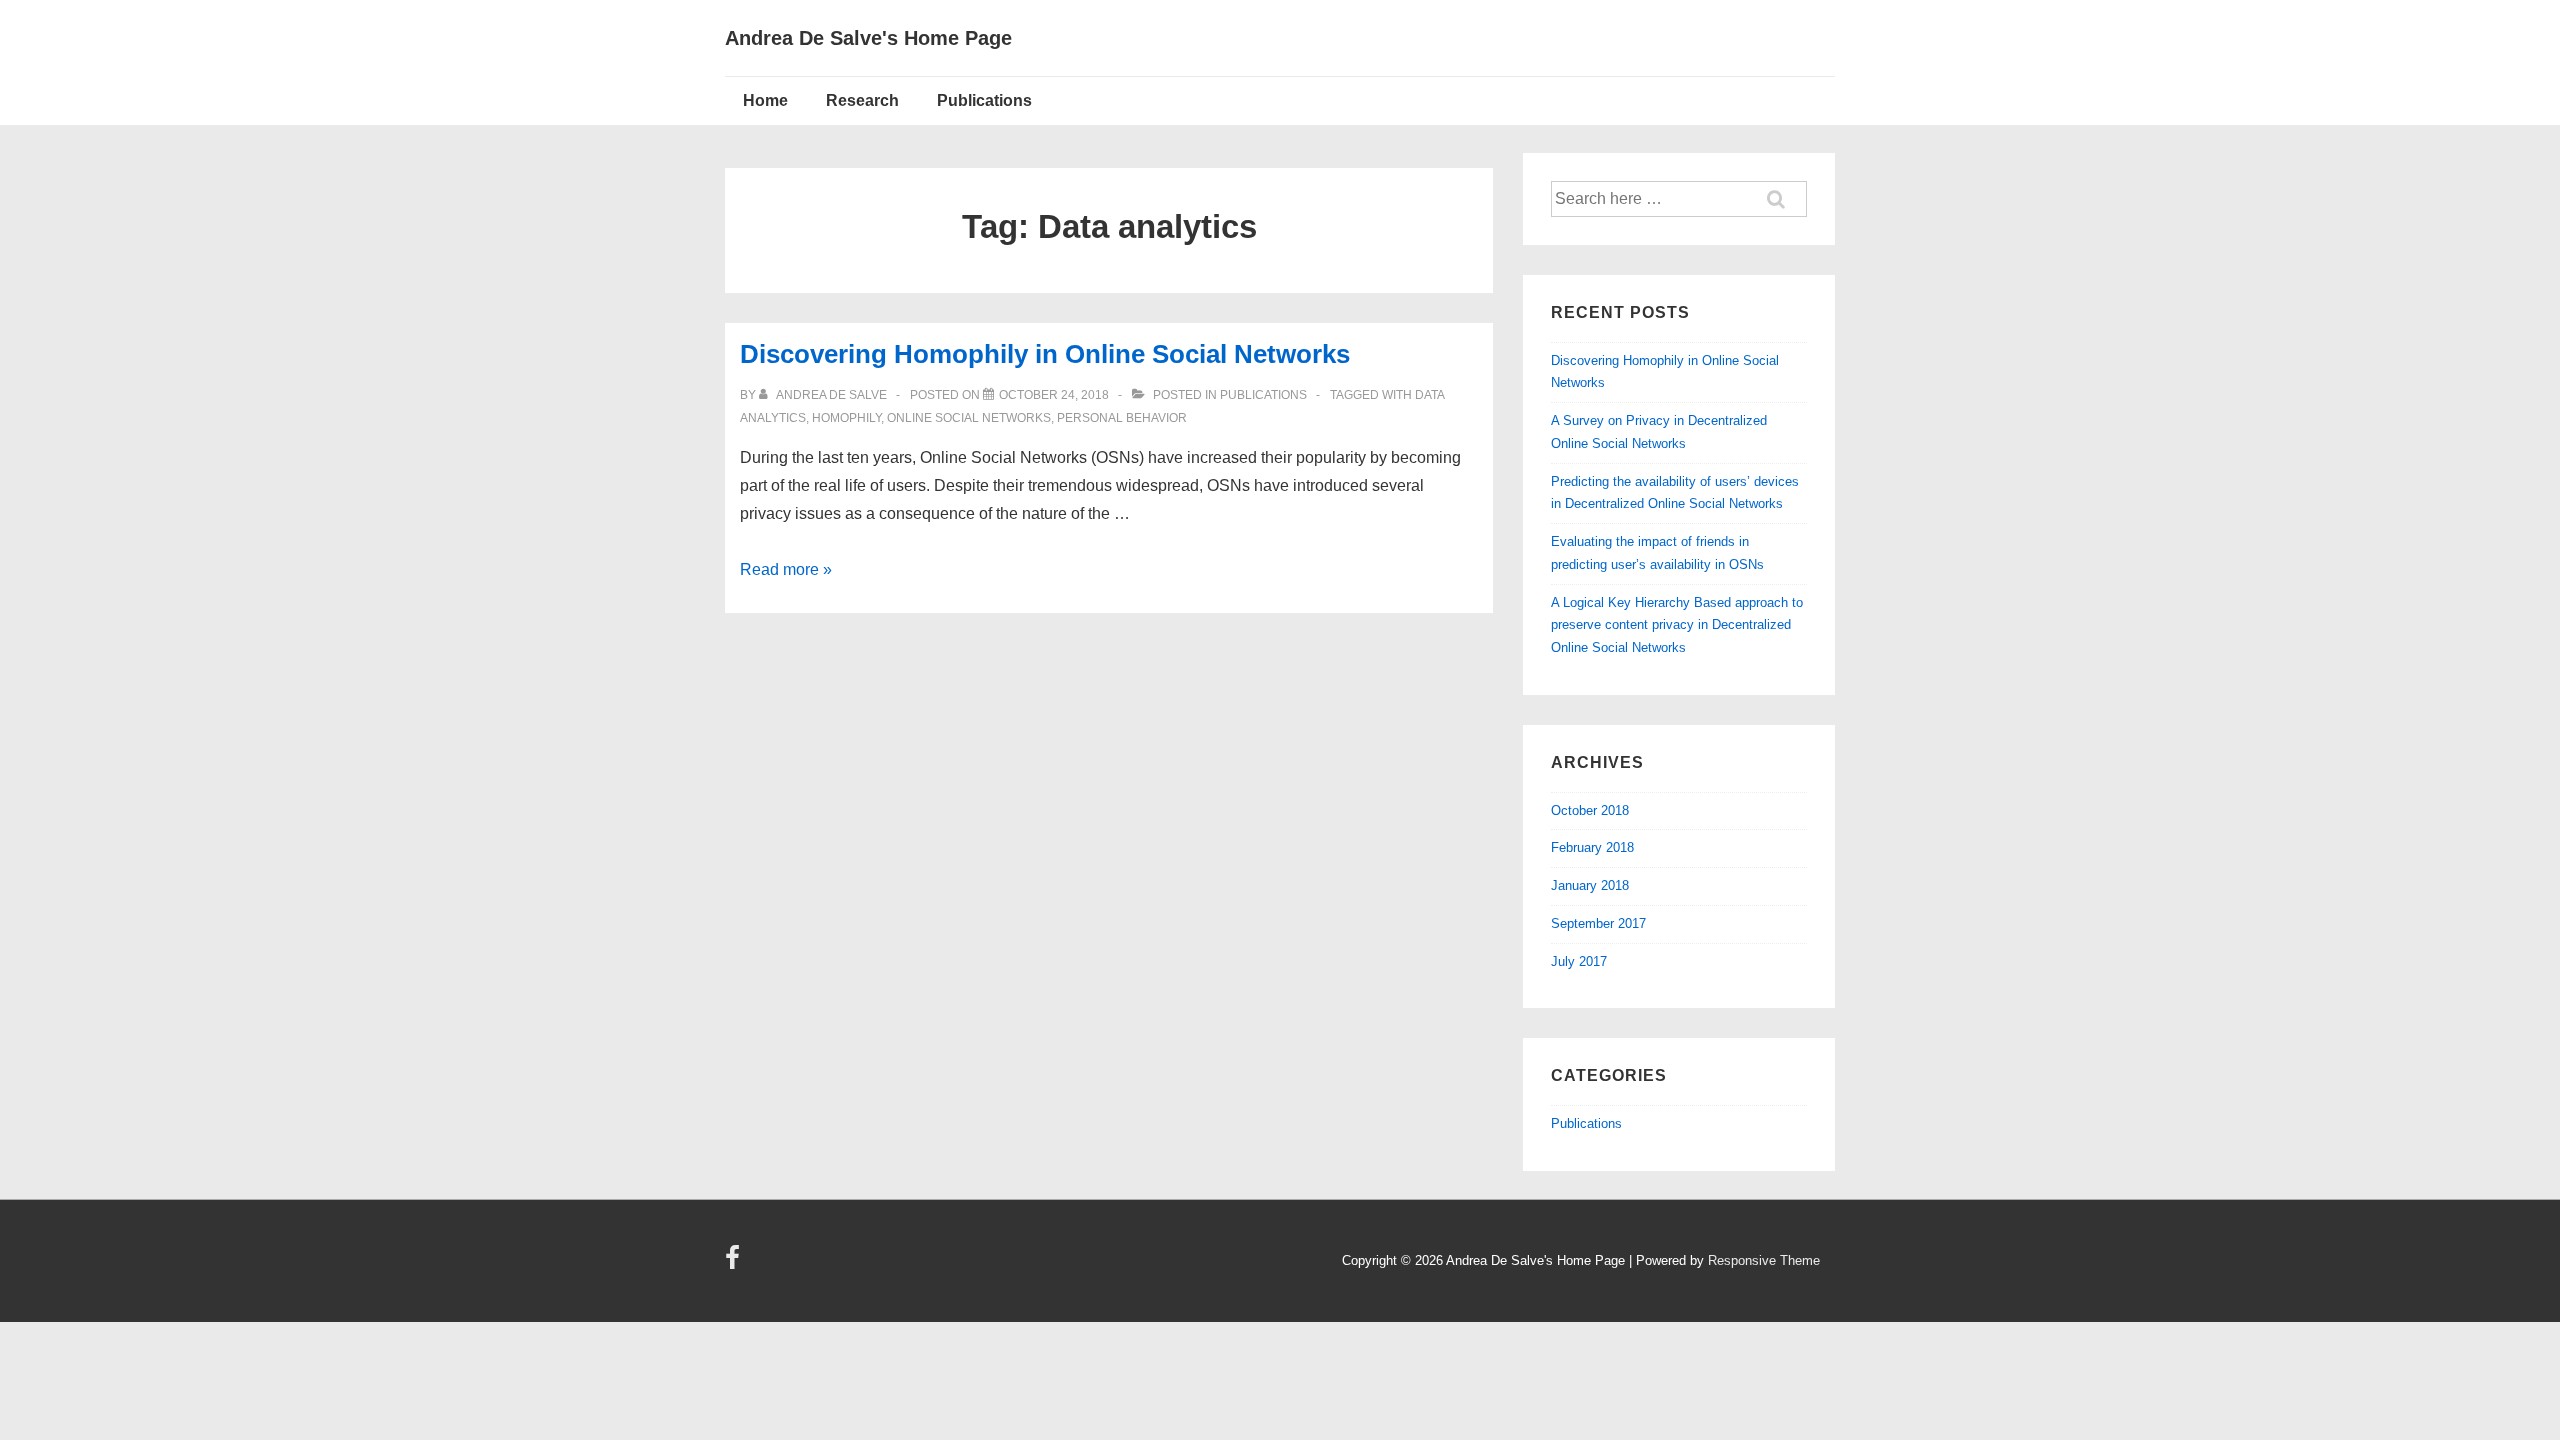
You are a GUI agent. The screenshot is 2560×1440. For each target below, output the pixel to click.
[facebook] (735, 1264)
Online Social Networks (969, 418)
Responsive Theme (1764, 1260)
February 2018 (1592, 847)
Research (862, 100)
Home (765, 100)
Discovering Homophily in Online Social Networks (1045, 354)
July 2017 (1579, 961)
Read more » (786, 569)
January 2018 (1590, 885)
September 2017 (1598, 923)
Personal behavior (1122, 418)
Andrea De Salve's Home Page (868, 38)
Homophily (846, 418)
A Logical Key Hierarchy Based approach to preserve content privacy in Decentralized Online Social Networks (1677, 625)
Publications (984, 100)
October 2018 (1590, 810)
